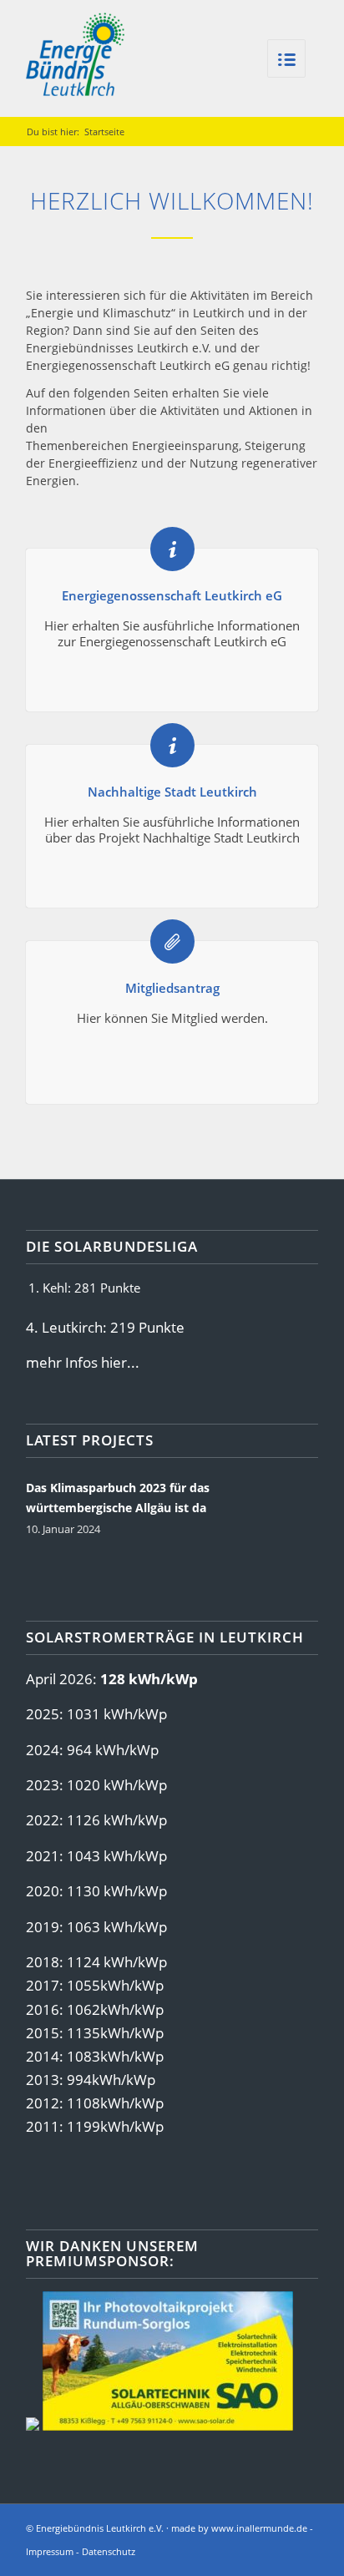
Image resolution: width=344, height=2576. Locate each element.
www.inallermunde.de (259, 2528)
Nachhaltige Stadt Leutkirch (172, 792)
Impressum (50, 2551)
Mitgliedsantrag (172, 988)
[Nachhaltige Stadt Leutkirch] (172, 745)
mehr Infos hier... (83, 1362)
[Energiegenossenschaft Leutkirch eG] (172, 549)
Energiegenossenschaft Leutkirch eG (172, 595)
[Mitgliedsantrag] (172, 941)
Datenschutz (109, 2551)
